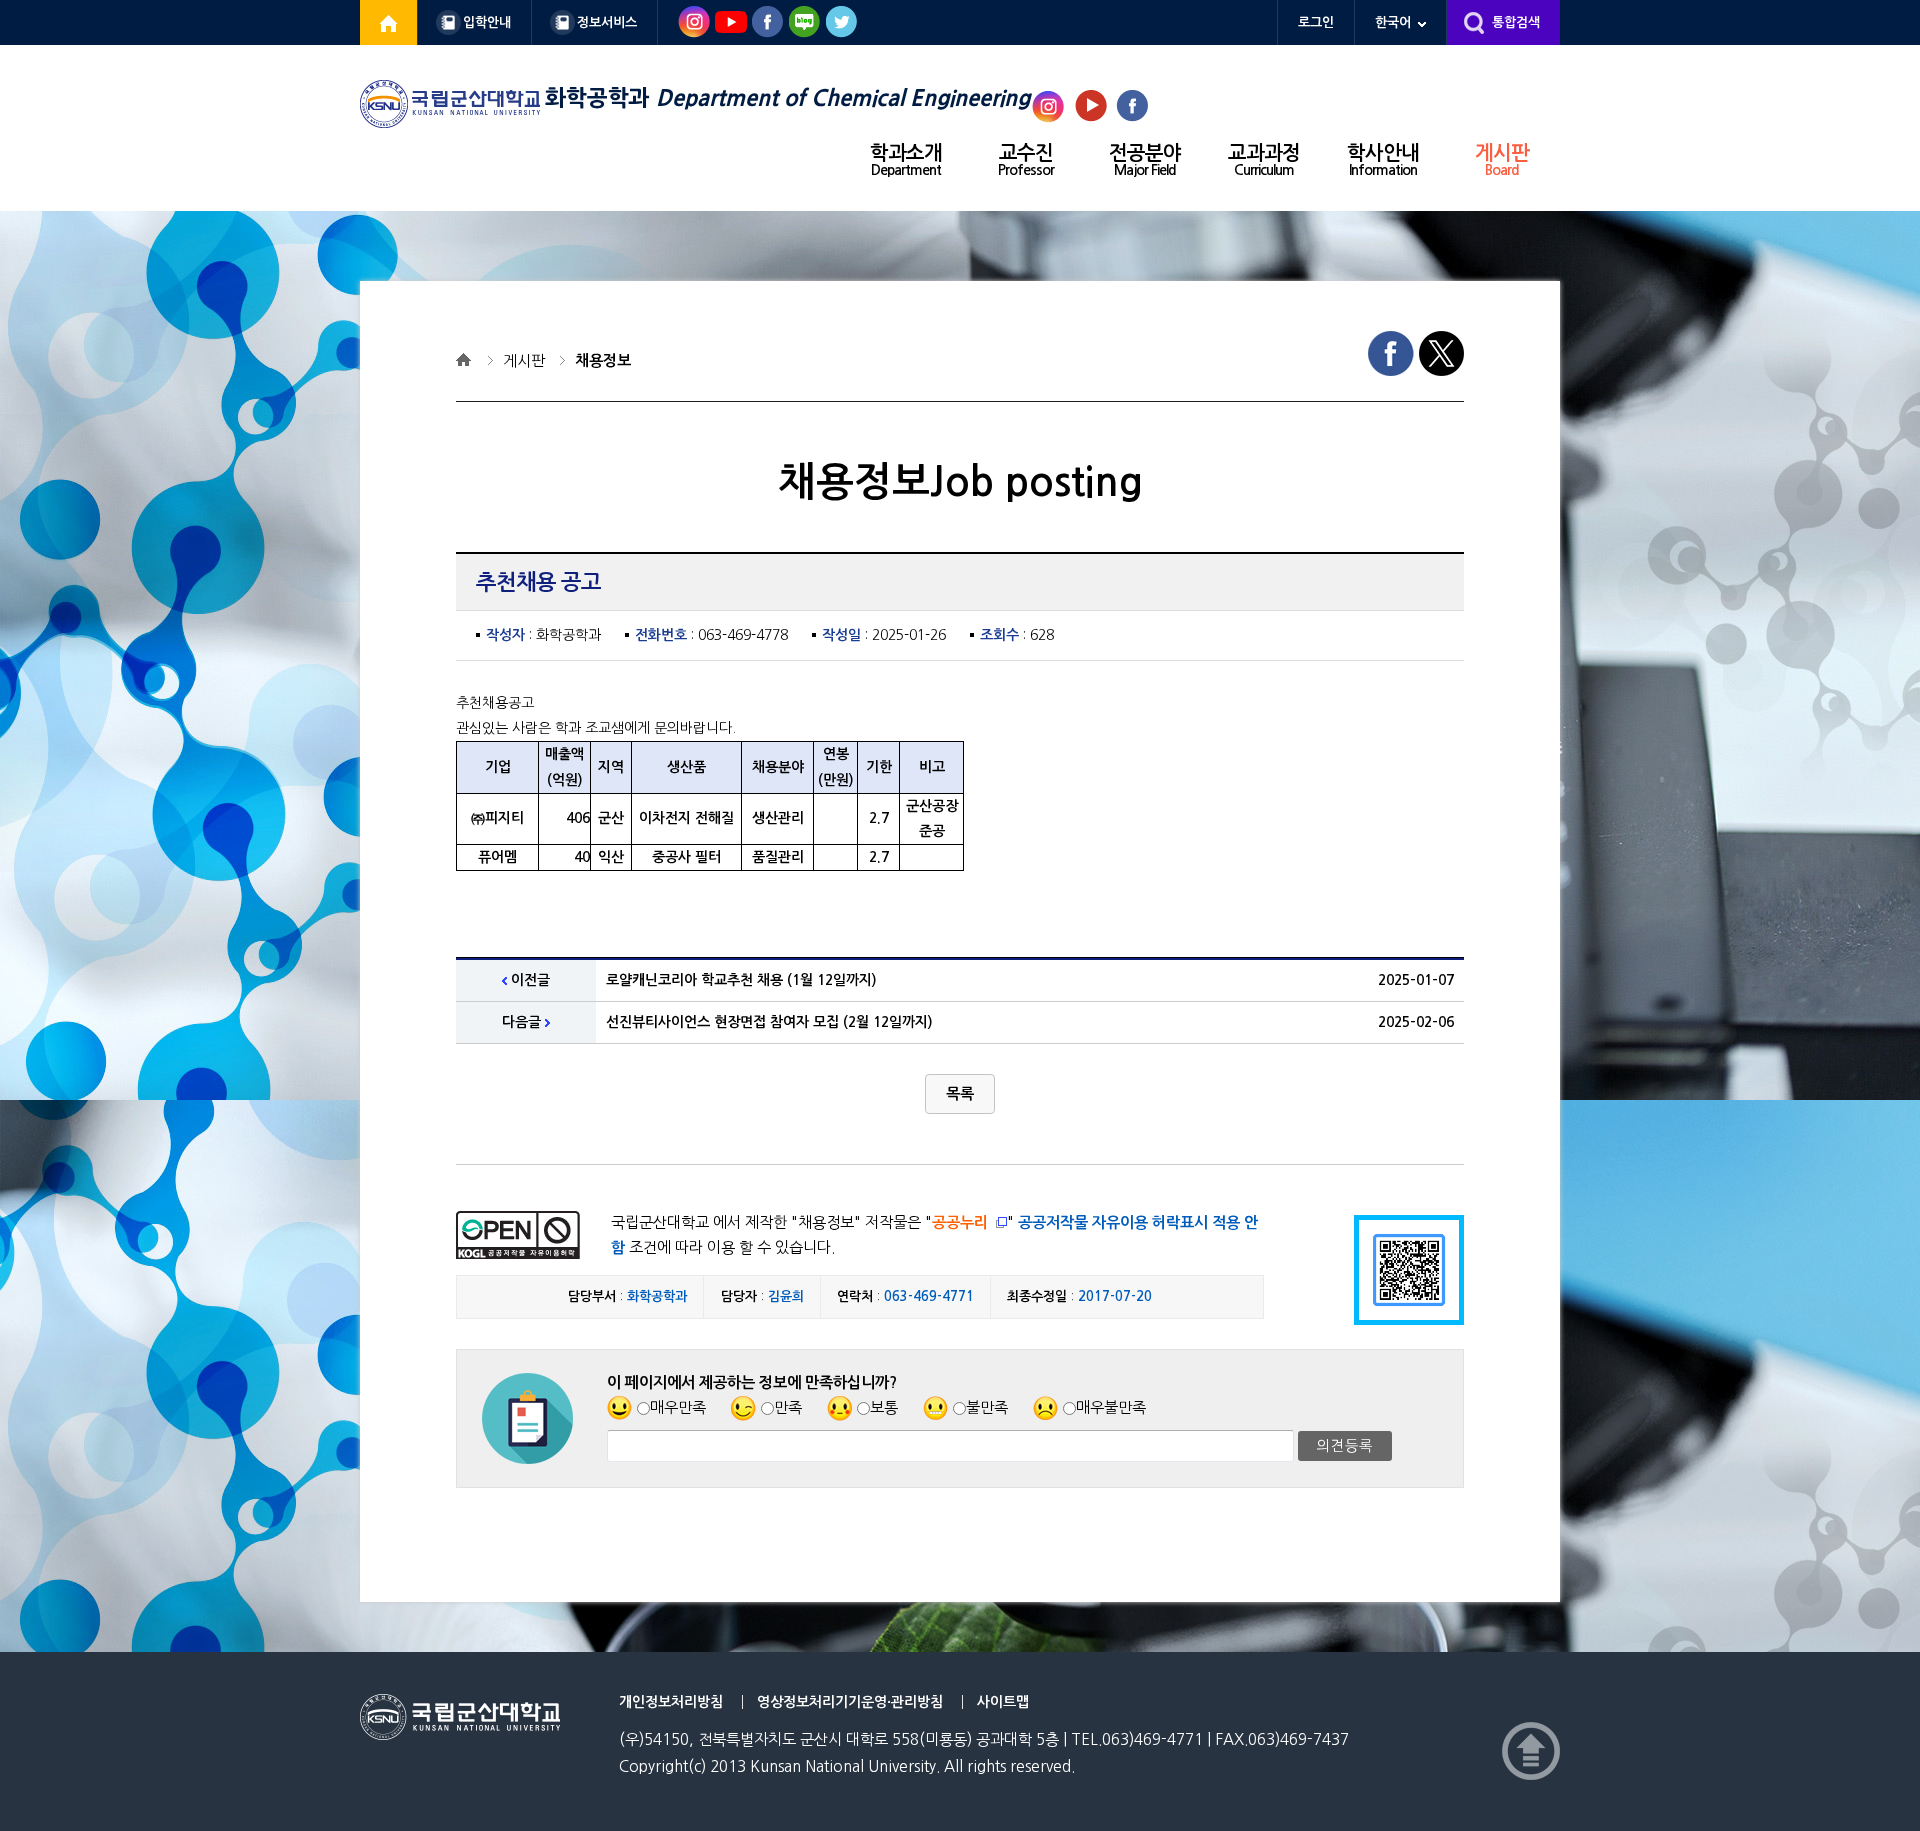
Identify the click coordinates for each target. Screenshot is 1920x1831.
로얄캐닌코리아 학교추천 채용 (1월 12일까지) (741, 980)
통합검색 (1516, 22)
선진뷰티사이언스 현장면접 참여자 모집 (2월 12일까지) (769, 1022)
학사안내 (1383, 160)
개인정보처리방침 (671, 1702)
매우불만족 (1111, 1407)
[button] (960, 1094)
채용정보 (603, 360)
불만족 (987, 1407)
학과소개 (906, 160)
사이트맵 (1003, 1702)
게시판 (1502, 160)
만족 (788, 1407)
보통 (884, 1407)
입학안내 (487, 22)
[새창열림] (389, 22)
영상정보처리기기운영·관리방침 (850, 1702)
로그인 (1316, 22)
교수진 (1026, 160)
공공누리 (960, 1222)
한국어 (1393, 22)
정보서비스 (607, 22)
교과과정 (1264, 160)
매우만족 (678, 1407)
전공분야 (1145, 160)
